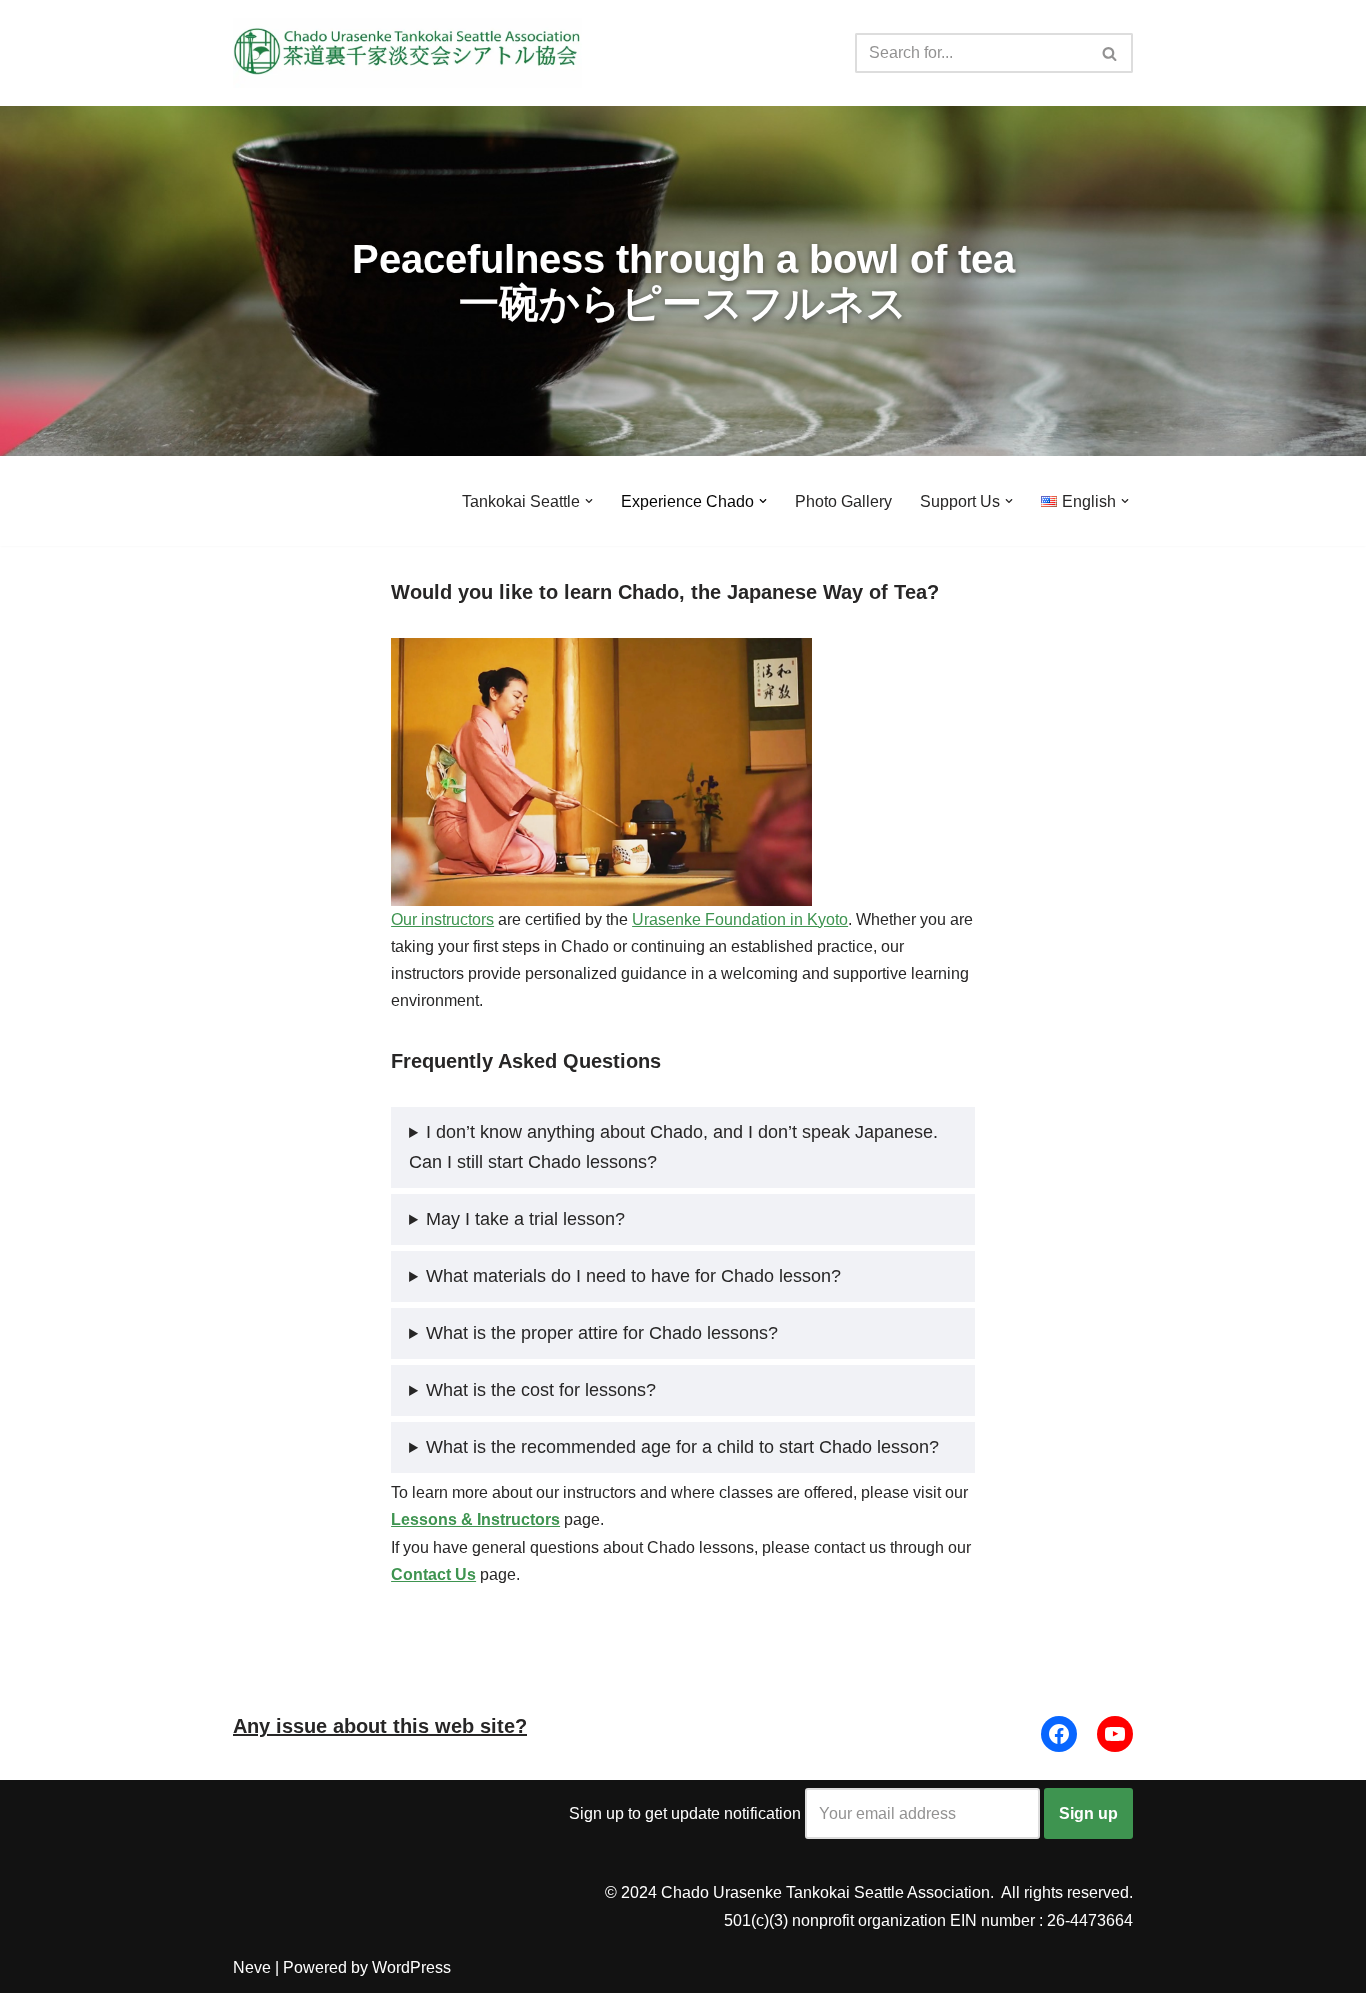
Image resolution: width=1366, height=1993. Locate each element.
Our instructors (442, 919)
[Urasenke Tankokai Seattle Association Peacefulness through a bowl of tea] (407, 53)
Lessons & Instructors (475, 1519)
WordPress (411, 1967)
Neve (252, 1967)
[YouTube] (1115, 1734)
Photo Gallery (843, 501)
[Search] (1110, 53)
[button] (589, 501)
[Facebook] (1059, 1734)
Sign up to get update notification (687, 1813)
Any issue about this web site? (380, 1726)
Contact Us (433, 1574)
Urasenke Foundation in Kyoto (740, 919)
